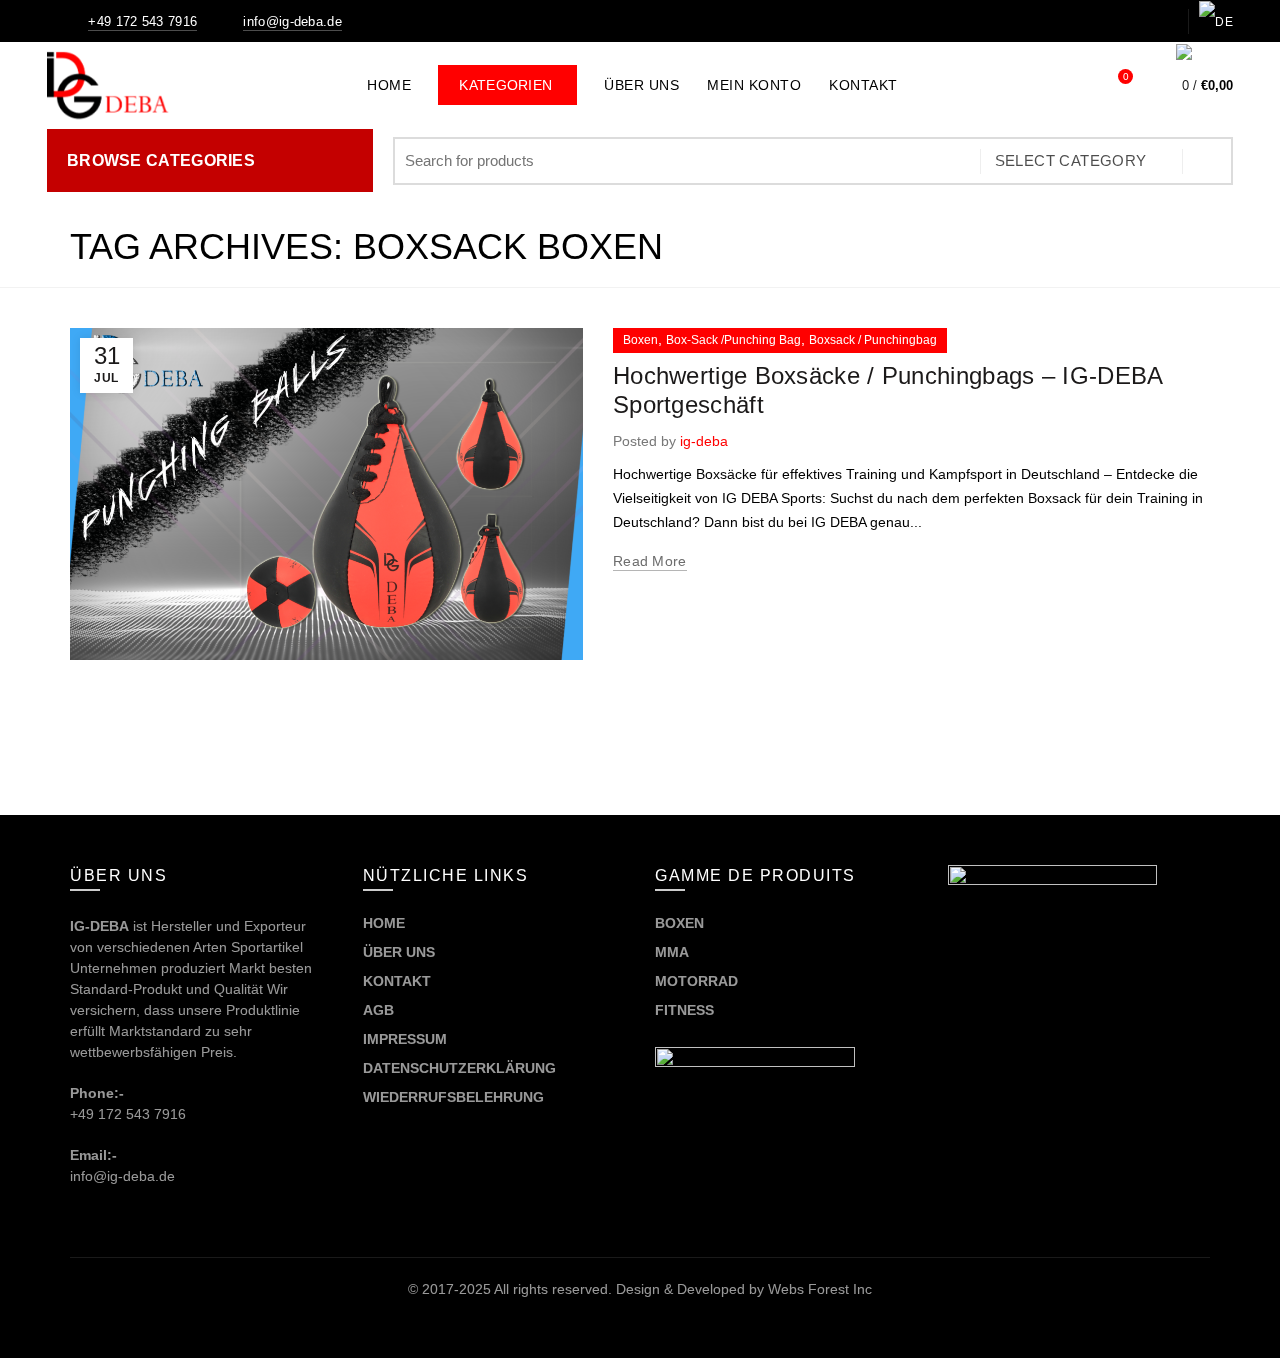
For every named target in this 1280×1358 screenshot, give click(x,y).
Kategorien (518, 79)
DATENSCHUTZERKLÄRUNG (459, 1068)
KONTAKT (397, 981)
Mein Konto (754, 85)
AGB (378, 1010)
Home (389, 85)
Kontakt (863, 85)
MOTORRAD (698, 981)
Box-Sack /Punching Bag (733, 340)
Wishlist (1125, 76)
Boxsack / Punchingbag (873, 340)
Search (1208, 161)
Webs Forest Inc (820, 1289)
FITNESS (684, 1010)
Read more (650, 561)
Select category (1071, 160)
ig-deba (704, 441)
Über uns (641, 85)
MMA (672, 952)
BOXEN (679, 923)
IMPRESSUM (405, 1039)
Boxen (640, 340)
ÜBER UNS (399, 952)
